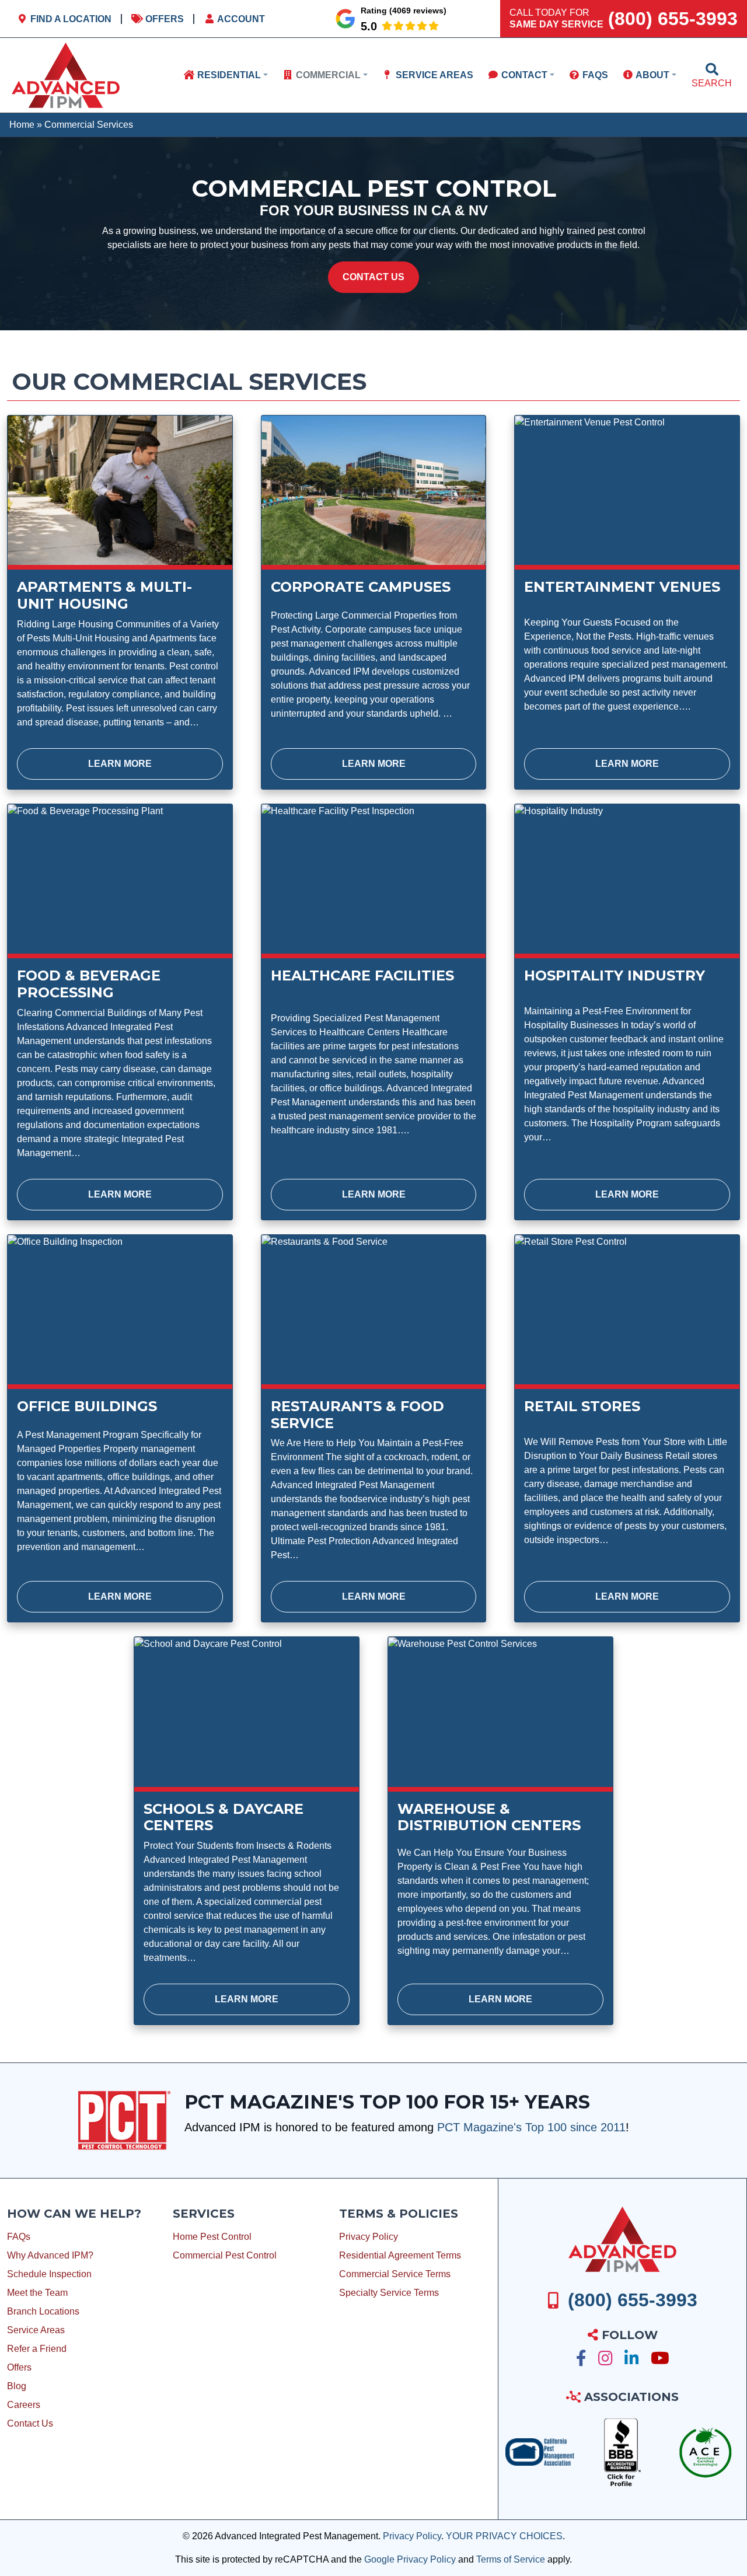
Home (22, 125)
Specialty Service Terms (389, 2293)
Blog (17, 2386)
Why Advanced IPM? (50, 2255)
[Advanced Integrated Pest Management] (622, 2239)
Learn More (120, 764)
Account (240, 19)
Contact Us (373, 277)
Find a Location (70, 19)
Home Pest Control (212, 2237)
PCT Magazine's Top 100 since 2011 (531, 2127)
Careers (24, 2405)
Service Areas (36, 2330)
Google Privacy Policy (410, 2559)
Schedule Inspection (49, 2274)
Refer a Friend (37, 2349)
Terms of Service (511, 2559)
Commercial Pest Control (225, 2255)
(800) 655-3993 (673, 19)
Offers (163, 19)
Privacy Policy (369, 2237)
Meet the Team (37, 2293)
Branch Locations (43, 2311)
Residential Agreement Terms (400, 2255)
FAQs (19, 2237)
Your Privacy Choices (504, 2536)
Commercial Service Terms (395, 2274)
